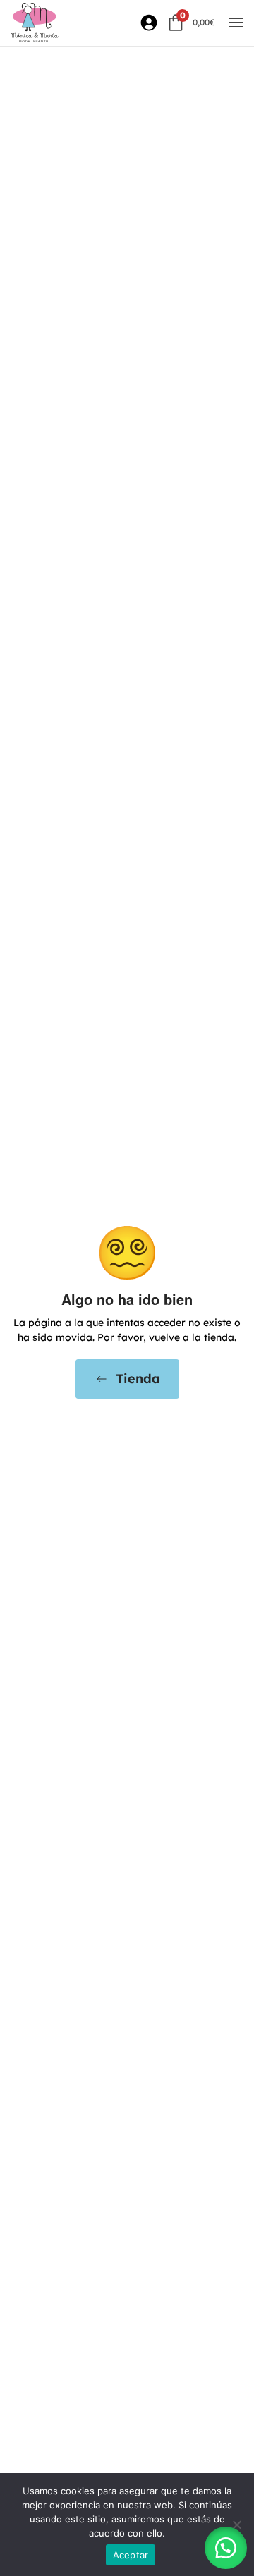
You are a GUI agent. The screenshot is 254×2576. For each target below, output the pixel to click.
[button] (236, 23)
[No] (236, 2525)
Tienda (138, 1379)
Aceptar (131, 2555)
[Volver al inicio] (35, 23)
